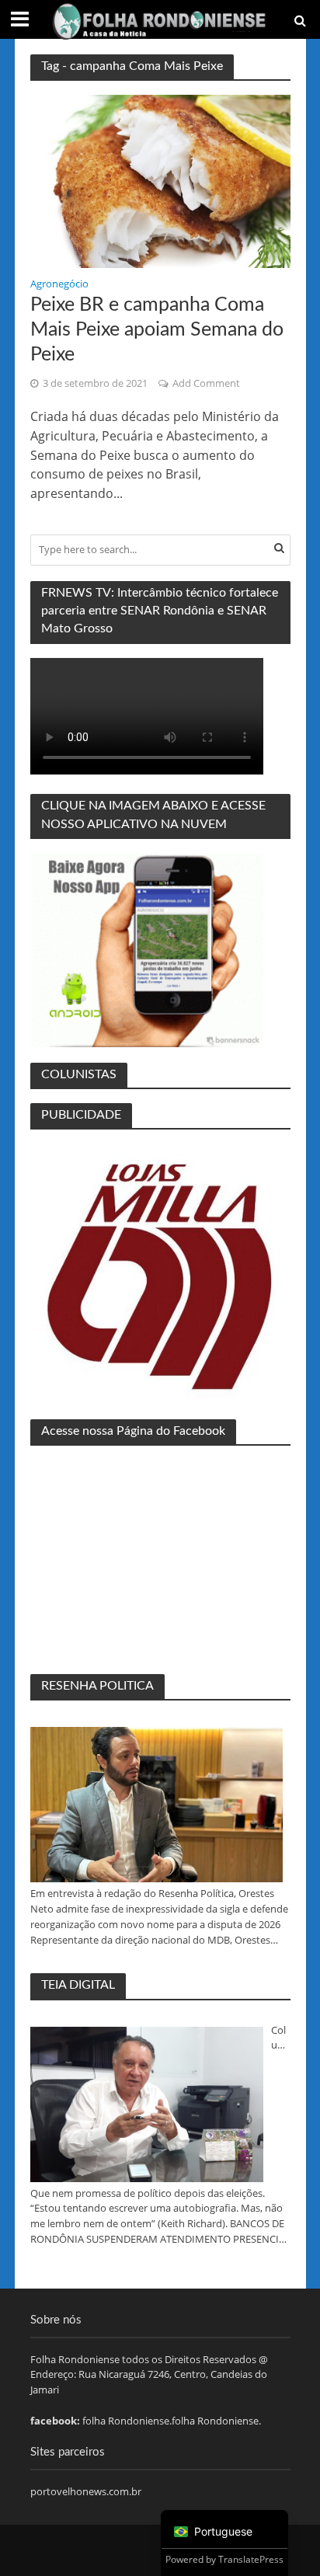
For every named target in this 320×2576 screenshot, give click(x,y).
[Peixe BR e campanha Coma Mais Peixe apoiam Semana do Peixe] (160, 180)
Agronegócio (59, 285)
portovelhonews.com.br (86, 2491)
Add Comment (206, 383)
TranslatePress (251, 2559)
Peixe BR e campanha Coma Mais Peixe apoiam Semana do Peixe (157, 330)
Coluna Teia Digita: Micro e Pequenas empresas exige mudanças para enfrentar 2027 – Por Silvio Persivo (280, 2038)
